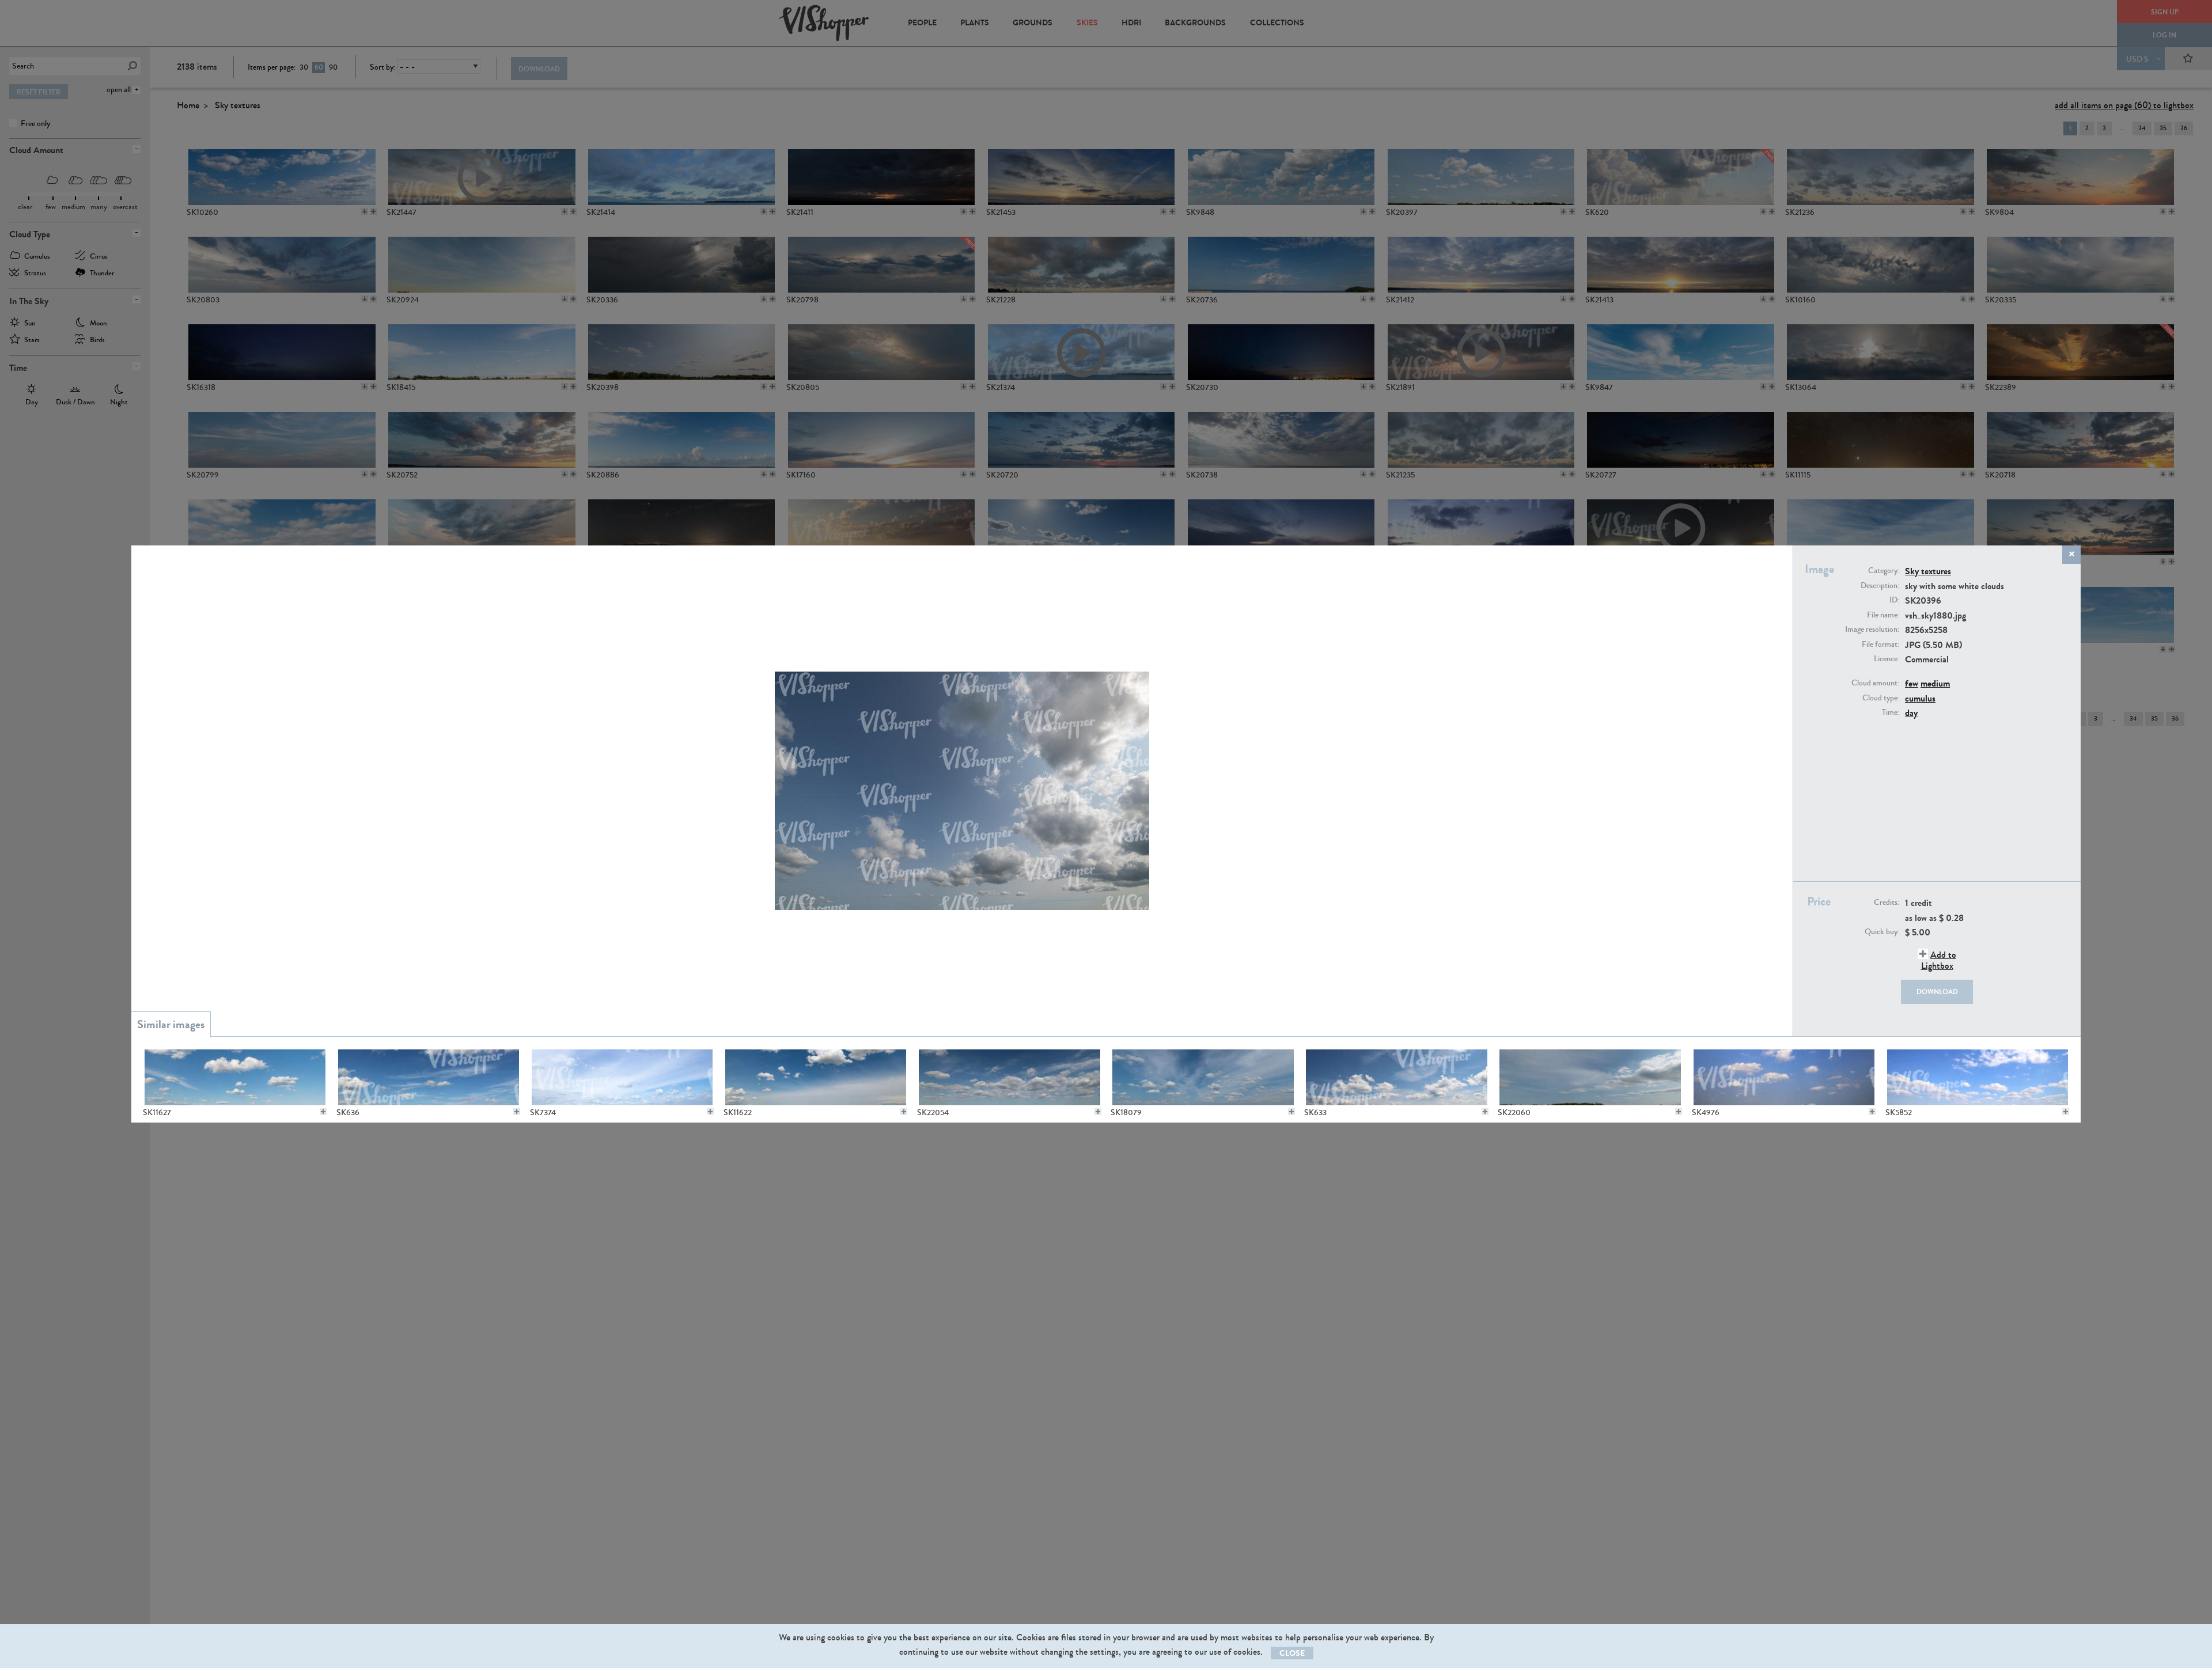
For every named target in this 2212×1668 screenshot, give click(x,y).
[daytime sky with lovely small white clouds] (815, 1077)
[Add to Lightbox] (323, 1112)
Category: (1884, 571)
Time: (1891, 712)
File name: (1883, 615)
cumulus (1920, 698)
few (1912, 683)
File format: (1880, 645)
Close (1292, 1653)
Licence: (1887, 659)
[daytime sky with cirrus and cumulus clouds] (1590, 1077)
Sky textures (1928, 571)
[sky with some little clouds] (1202, 1077)
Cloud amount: (1875, 683)
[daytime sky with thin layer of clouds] (622, 1077)
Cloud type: (1881, 698)
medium (1935, 683)
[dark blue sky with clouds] (1009, 1077)
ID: (1894, 600)
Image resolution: (1872, 630)
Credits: (1887, 903)
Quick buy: (1882, 932)
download (1937, 992)
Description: (1880, 586)
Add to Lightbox (1939, 960)
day (1911, 713)
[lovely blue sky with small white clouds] (235, 1077)
